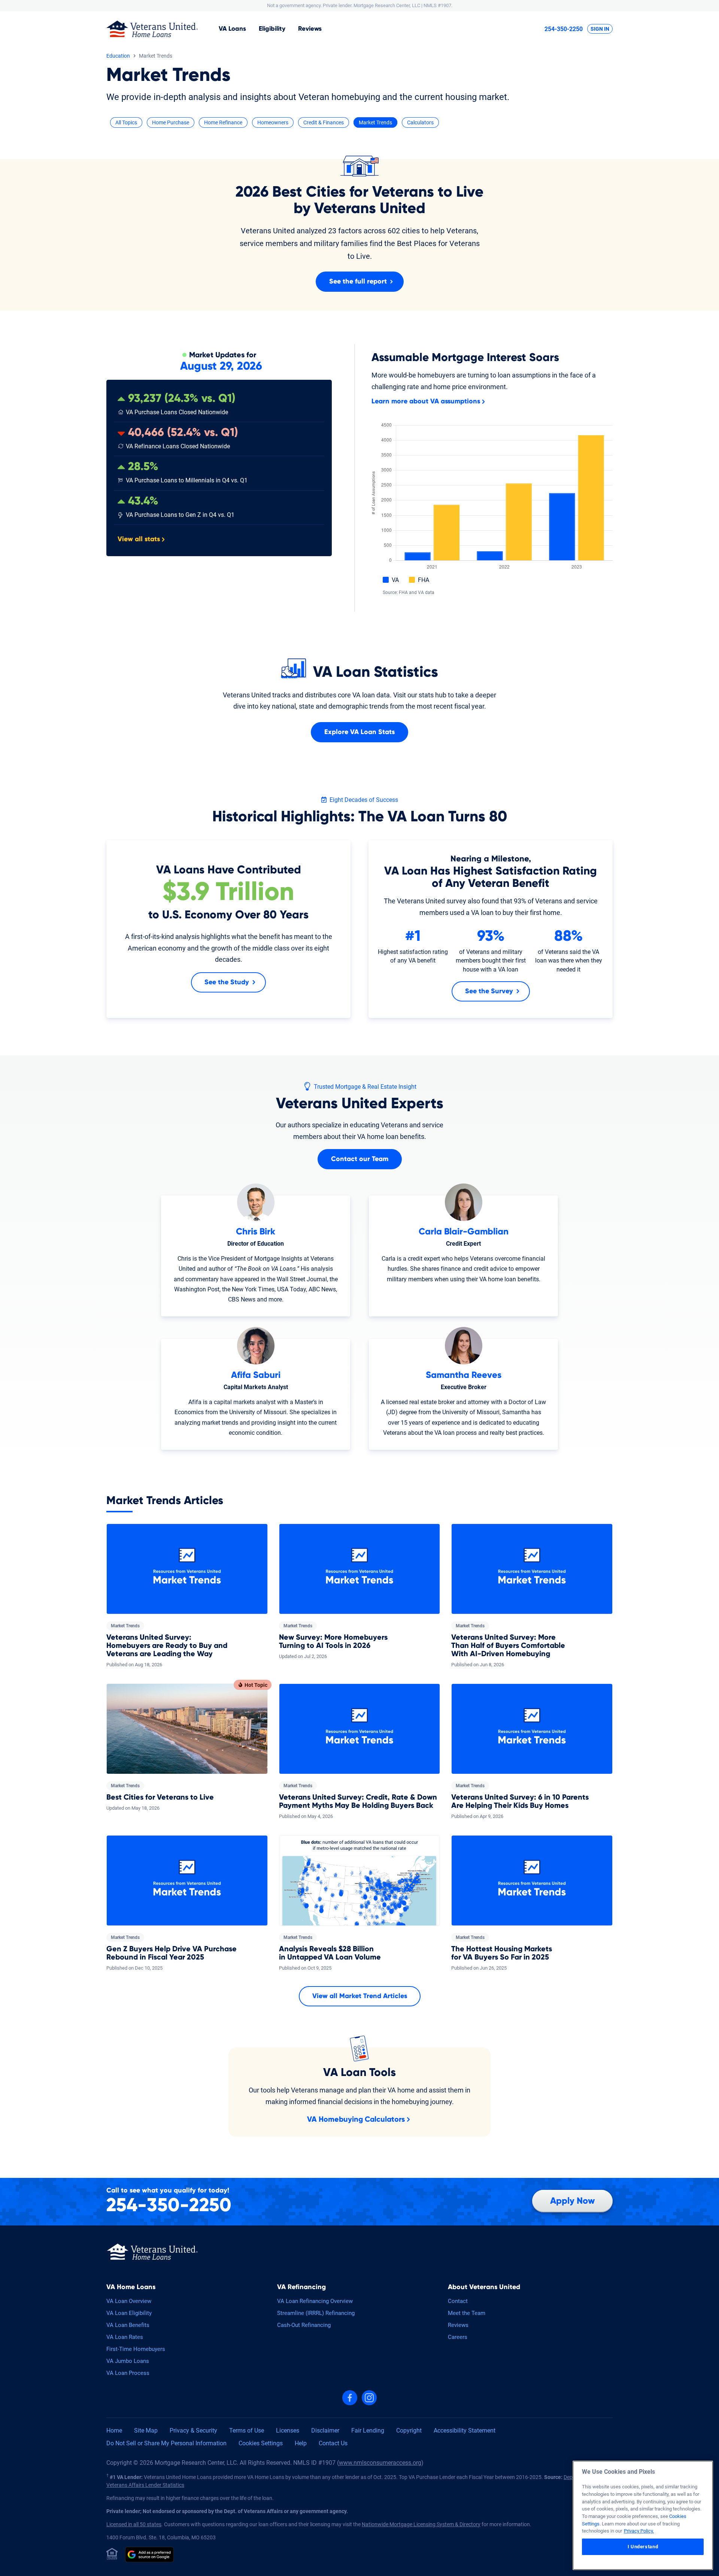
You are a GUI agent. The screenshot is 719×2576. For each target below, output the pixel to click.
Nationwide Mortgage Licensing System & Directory (421, 2524)
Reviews (310, 29)
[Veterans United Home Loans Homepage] (152, 29)
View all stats (139, 539)
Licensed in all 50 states (134, 2524)
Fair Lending (368, 2430)
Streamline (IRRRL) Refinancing (316, 2313)
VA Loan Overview (129, 2301)
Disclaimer (325, 2430)
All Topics (126, 122)
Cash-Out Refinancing (304, 2325)
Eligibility (272, 29)
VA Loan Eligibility (129, 2313)
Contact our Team (360, 1159)
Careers (458, 2337)
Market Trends (375, 122)
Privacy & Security (193, 2430)
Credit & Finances (324, 122)
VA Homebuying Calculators (356, 2119)
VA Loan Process (128, 2373)
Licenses (288, 2430)
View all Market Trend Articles (360, 1996)
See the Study (227, 982)
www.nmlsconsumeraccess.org (380, 2463)
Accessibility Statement (465, 2430)
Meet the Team (467, 2313)
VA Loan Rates (125, 2337)
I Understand (643, 2547)
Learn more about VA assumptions (426, 401)
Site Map (146, 2430)
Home (114, 2430)
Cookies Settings (261, 2443)
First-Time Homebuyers (136, 2349)
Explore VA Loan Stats (359, 732)
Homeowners (273, 122)
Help (301, 2443)
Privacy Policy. (639, 2531)
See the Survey (489, 991)
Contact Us (333, 2443)
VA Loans (232, 29)
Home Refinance (223, 122)
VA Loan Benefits (128, 2325)
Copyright (409, 2430)
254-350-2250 (564, 29)
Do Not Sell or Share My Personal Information (166, 2443)
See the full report (358, 282)
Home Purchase (171, 122)
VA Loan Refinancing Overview (315, 2301)
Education (118, 56)
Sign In (600, 29)
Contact (458, 2301)
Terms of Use (247, 2430)
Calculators (420, 122)
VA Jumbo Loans (128, 2361)
